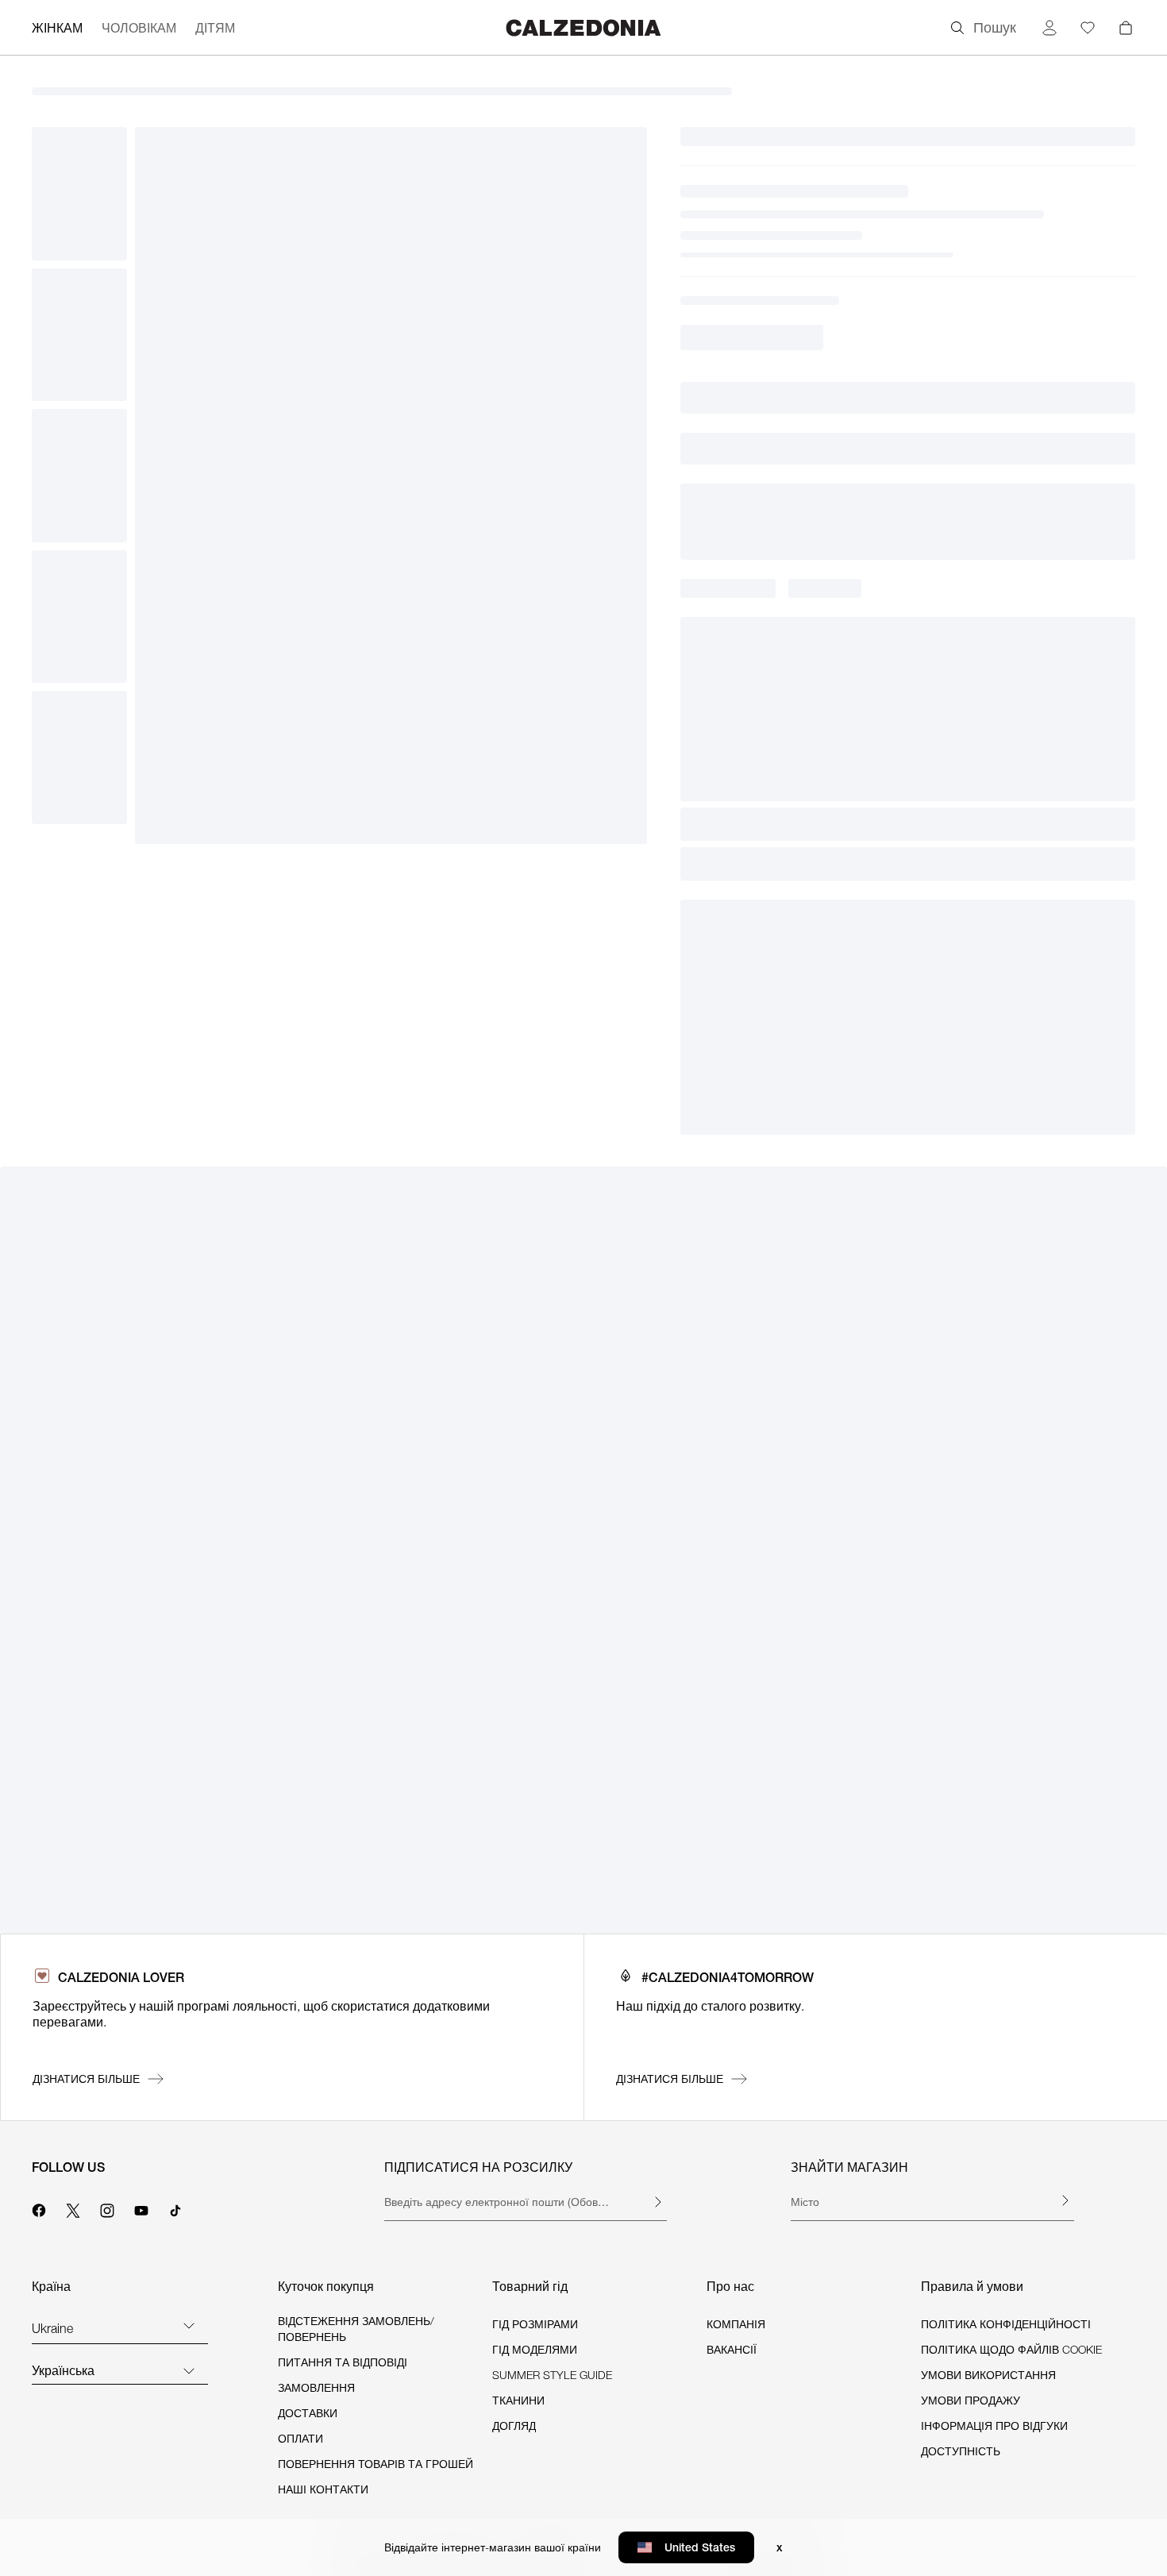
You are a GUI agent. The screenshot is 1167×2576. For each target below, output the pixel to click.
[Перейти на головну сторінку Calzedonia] (583, 27)
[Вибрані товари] (1088, 28)
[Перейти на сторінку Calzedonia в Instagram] (107, 2208)
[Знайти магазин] (1065, 2200)
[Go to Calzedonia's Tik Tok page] (175, 2208)
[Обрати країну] (189, 2325)
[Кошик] (1126, 28)
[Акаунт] (1050, 28)
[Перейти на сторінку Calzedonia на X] (73, 2208)
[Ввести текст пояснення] (657, 2202)
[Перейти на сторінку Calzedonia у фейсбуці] (39, 2208)
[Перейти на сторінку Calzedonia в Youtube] (141, 2208)
